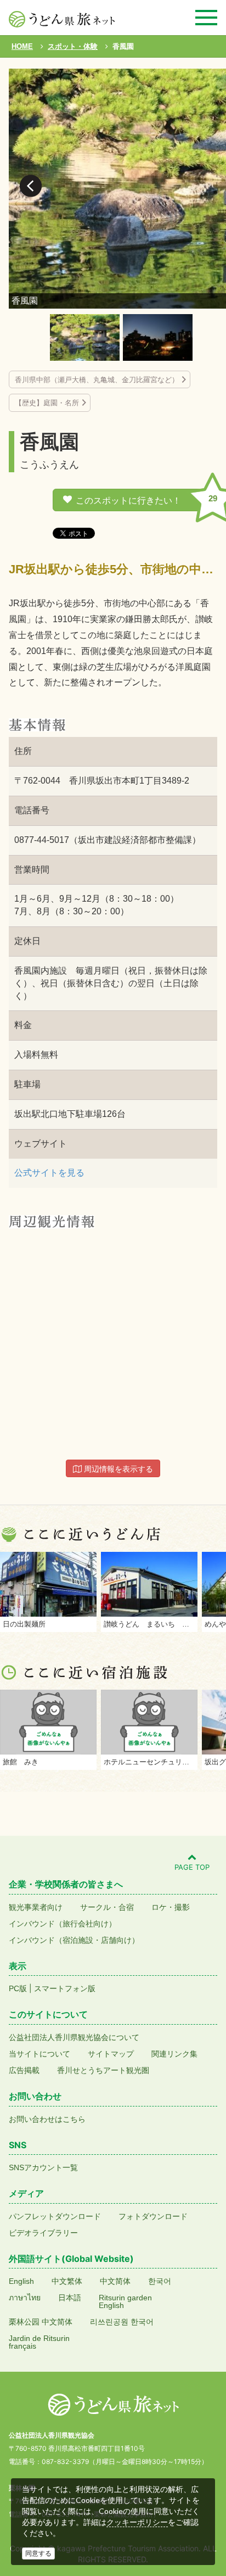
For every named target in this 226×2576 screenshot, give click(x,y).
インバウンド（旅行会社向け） (63, 1924)
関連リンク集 (174, 2054)
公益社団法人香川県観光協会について (74, 2037)
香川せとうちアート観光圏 (103, 2070)
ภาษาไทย (25, 2298)
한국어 (160, 2281)
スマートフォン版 (65, 1988)
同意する (38, 2553)
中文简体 (115, 2281)
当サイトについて (39, 2054)
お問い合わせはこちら (47, 2119)
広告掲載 (24, 2070)
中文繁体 (67, 2281)
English (21, 2281)
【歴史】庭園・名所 (47, 403)
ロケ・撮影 (171, 1907)
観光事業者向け (36, 1907)
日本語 (70, 2298)
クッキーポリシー (137, 2522)
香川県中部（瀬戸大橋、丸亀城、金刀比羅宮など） (97, 380)
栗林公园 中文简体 (41, 2322)
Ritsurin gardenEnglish (125, 2301)
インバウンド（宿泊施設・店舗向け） (74, 1940)
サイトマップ (111, 2054)
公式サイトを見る (49, 1173)
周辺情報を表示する (117, 1469)
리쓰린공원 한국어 (122, 2322)
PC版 (18, 1988)
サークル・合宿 (107, 1907)
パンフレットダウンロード (55, 2216)
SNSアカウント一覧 (43, 2167)
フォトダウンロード (153, 2216)
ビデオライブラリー (43, 2233)
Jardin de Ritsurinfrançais (39, 2342)
